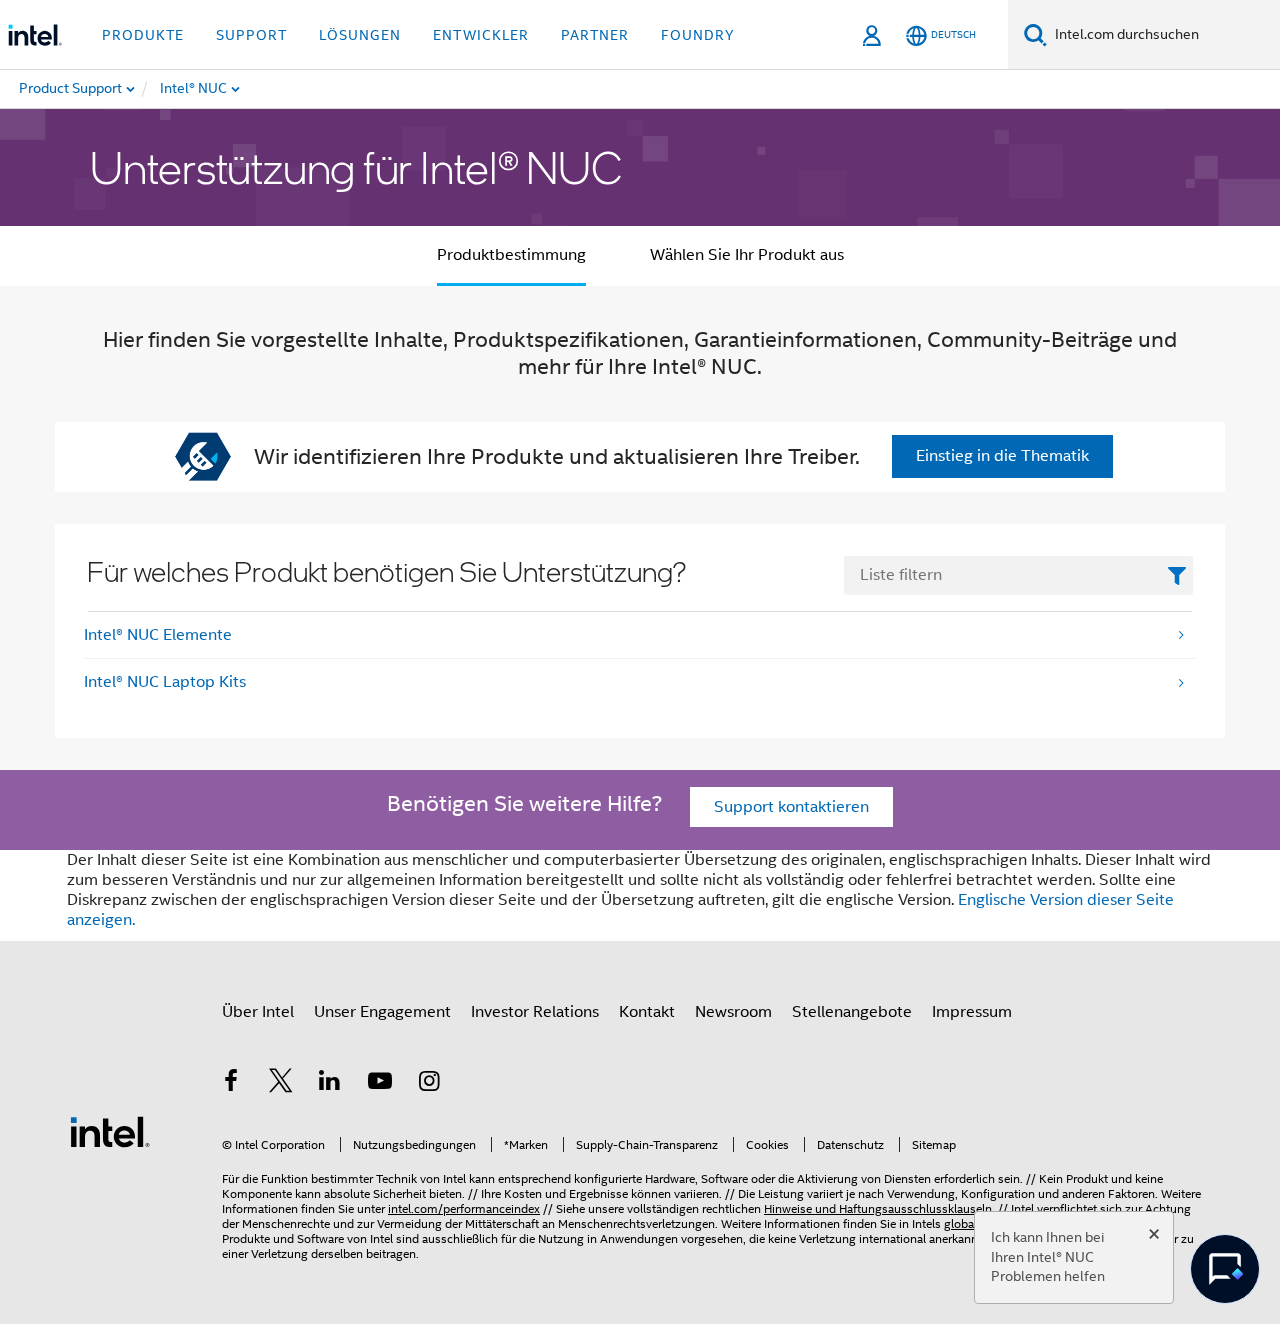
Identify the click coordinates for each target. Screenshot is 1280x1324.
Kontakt (647, 1012)
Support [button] (251, 35)
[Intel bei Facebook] (231, 1084)
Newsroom (733, 1012)
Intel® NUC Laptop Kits (165, 682)
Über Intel (258, 1012)
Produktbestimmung (511, 255)
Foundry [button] (698, 35)
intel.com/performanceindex (464, 1208)
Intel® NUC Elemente (158, 635)
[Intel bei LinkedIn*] (330, 1084)
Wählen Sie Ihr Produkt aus (747, 255)
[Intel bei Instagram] (429, 1084)
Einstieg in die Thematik (1002, 456)
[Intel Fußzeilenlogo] (110, 1131)
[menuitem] (258, 89)
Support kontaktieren (791, 807)
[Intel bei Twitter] (281, 1084)
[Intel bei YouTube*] (380, 1084)
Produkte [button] (143, 35)
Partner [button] (595, 35)
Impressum (972, 1012)
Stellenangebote (852, 1012)
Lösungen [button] (360, 35)
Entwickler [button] (481, 35)
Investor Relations (535, 1012)
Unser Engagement (382, 1012)
